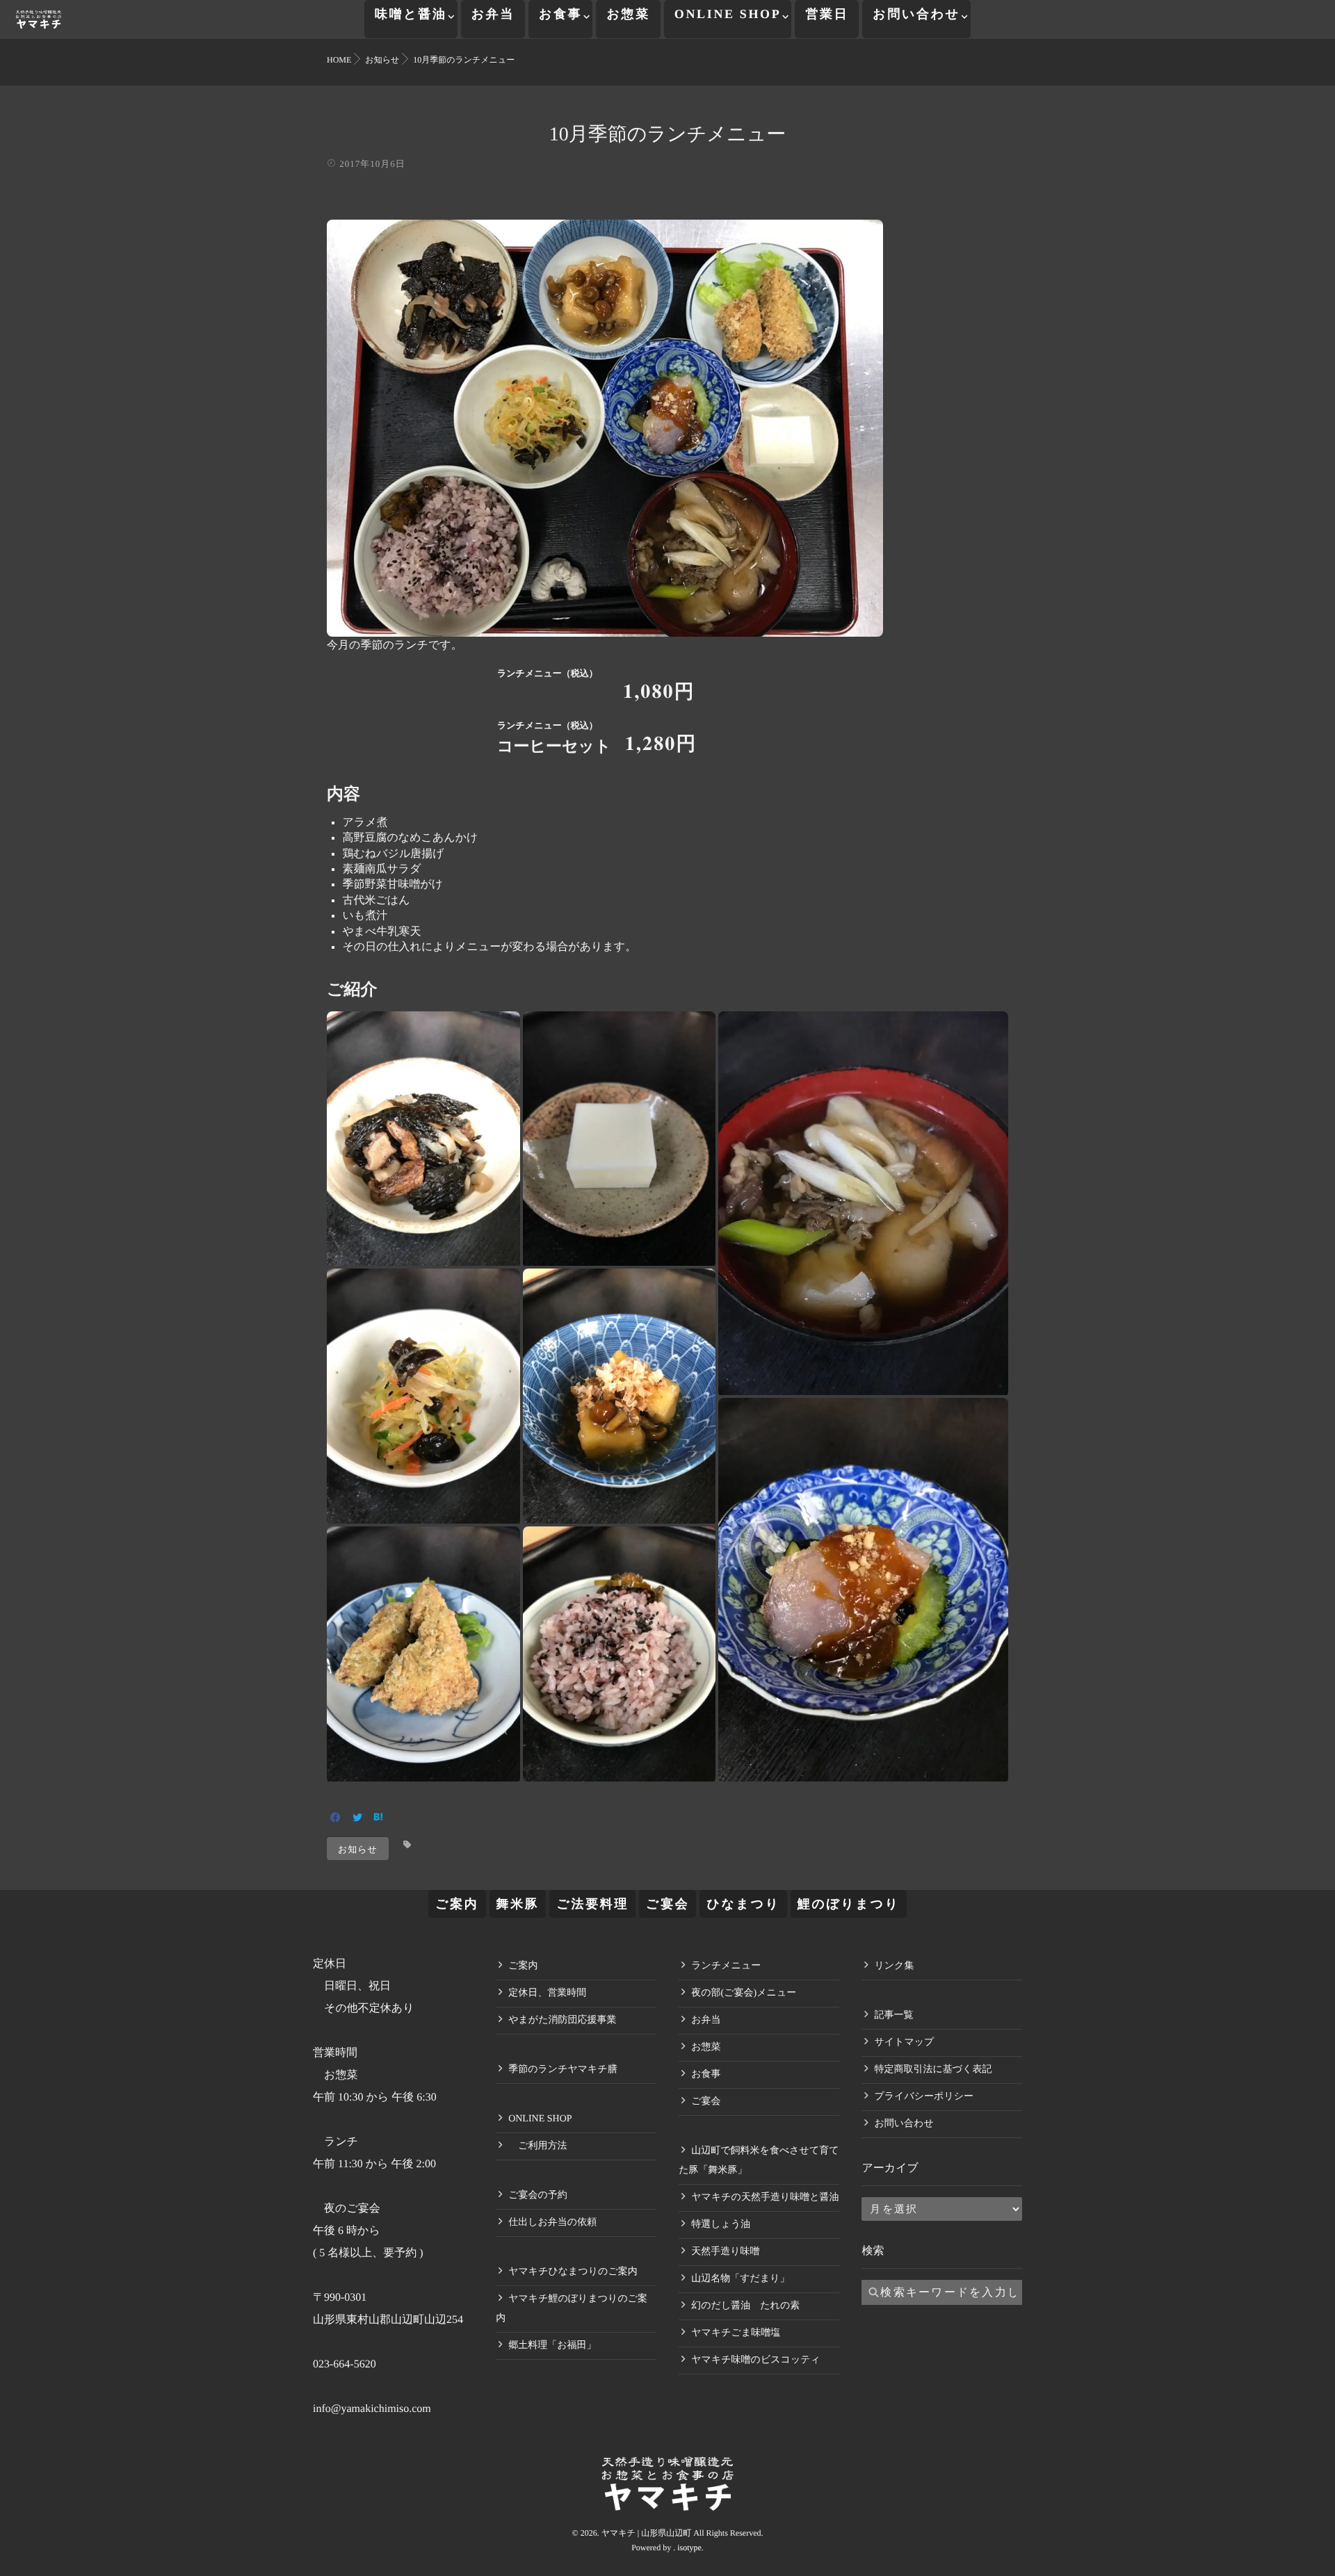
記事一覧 (893, 2015)
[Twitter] (357, 1819)
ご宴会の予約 (538, 2195)
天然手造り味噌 (725, 2252)
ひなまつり (743, 1904)
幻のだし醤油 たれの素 (745, 2306)
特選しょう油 (721, 2225)
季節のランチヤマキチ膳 (563, 2070)
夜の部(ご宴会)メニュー (744, 1993)
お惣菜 (628, 14)
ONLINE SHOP (728, 14)
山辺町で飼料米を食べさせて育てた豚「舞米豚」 (759, 2161)
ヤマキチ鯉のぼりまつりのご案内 (572, 2309)
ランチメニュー (726, 1966)
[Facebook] (335, 1819)
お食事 (560, 14)
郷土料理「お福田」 (552, 2346)
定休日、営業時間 (547, 1993)
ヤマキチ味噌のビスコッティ (756, 2360)
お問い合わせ (916, 14)
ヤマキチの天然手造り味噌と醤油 (765, 2198)
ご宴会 (667, 1904)
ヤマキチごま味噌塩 (736, 2333)
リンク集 (894, 1966)
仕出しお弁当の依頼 (552, 2223)
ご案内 (457, 1904)
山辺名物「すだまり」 (740, 2279)
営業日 (827, 14)
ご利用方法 (537, 2146)
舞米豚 (518, 1904)
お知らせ (358, 1849)
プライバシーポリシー (924, 2097)
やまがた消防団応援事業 (562, 2020)
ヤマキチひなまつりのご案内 (573, 2272)
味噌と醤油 (411, 14)
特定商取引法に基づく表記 (933, 2070)
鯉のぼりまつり (849, 1904)
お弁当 (493, 14)
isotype (689, 2548)
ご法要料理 (592, 1904)
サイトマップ (904, 2043)
